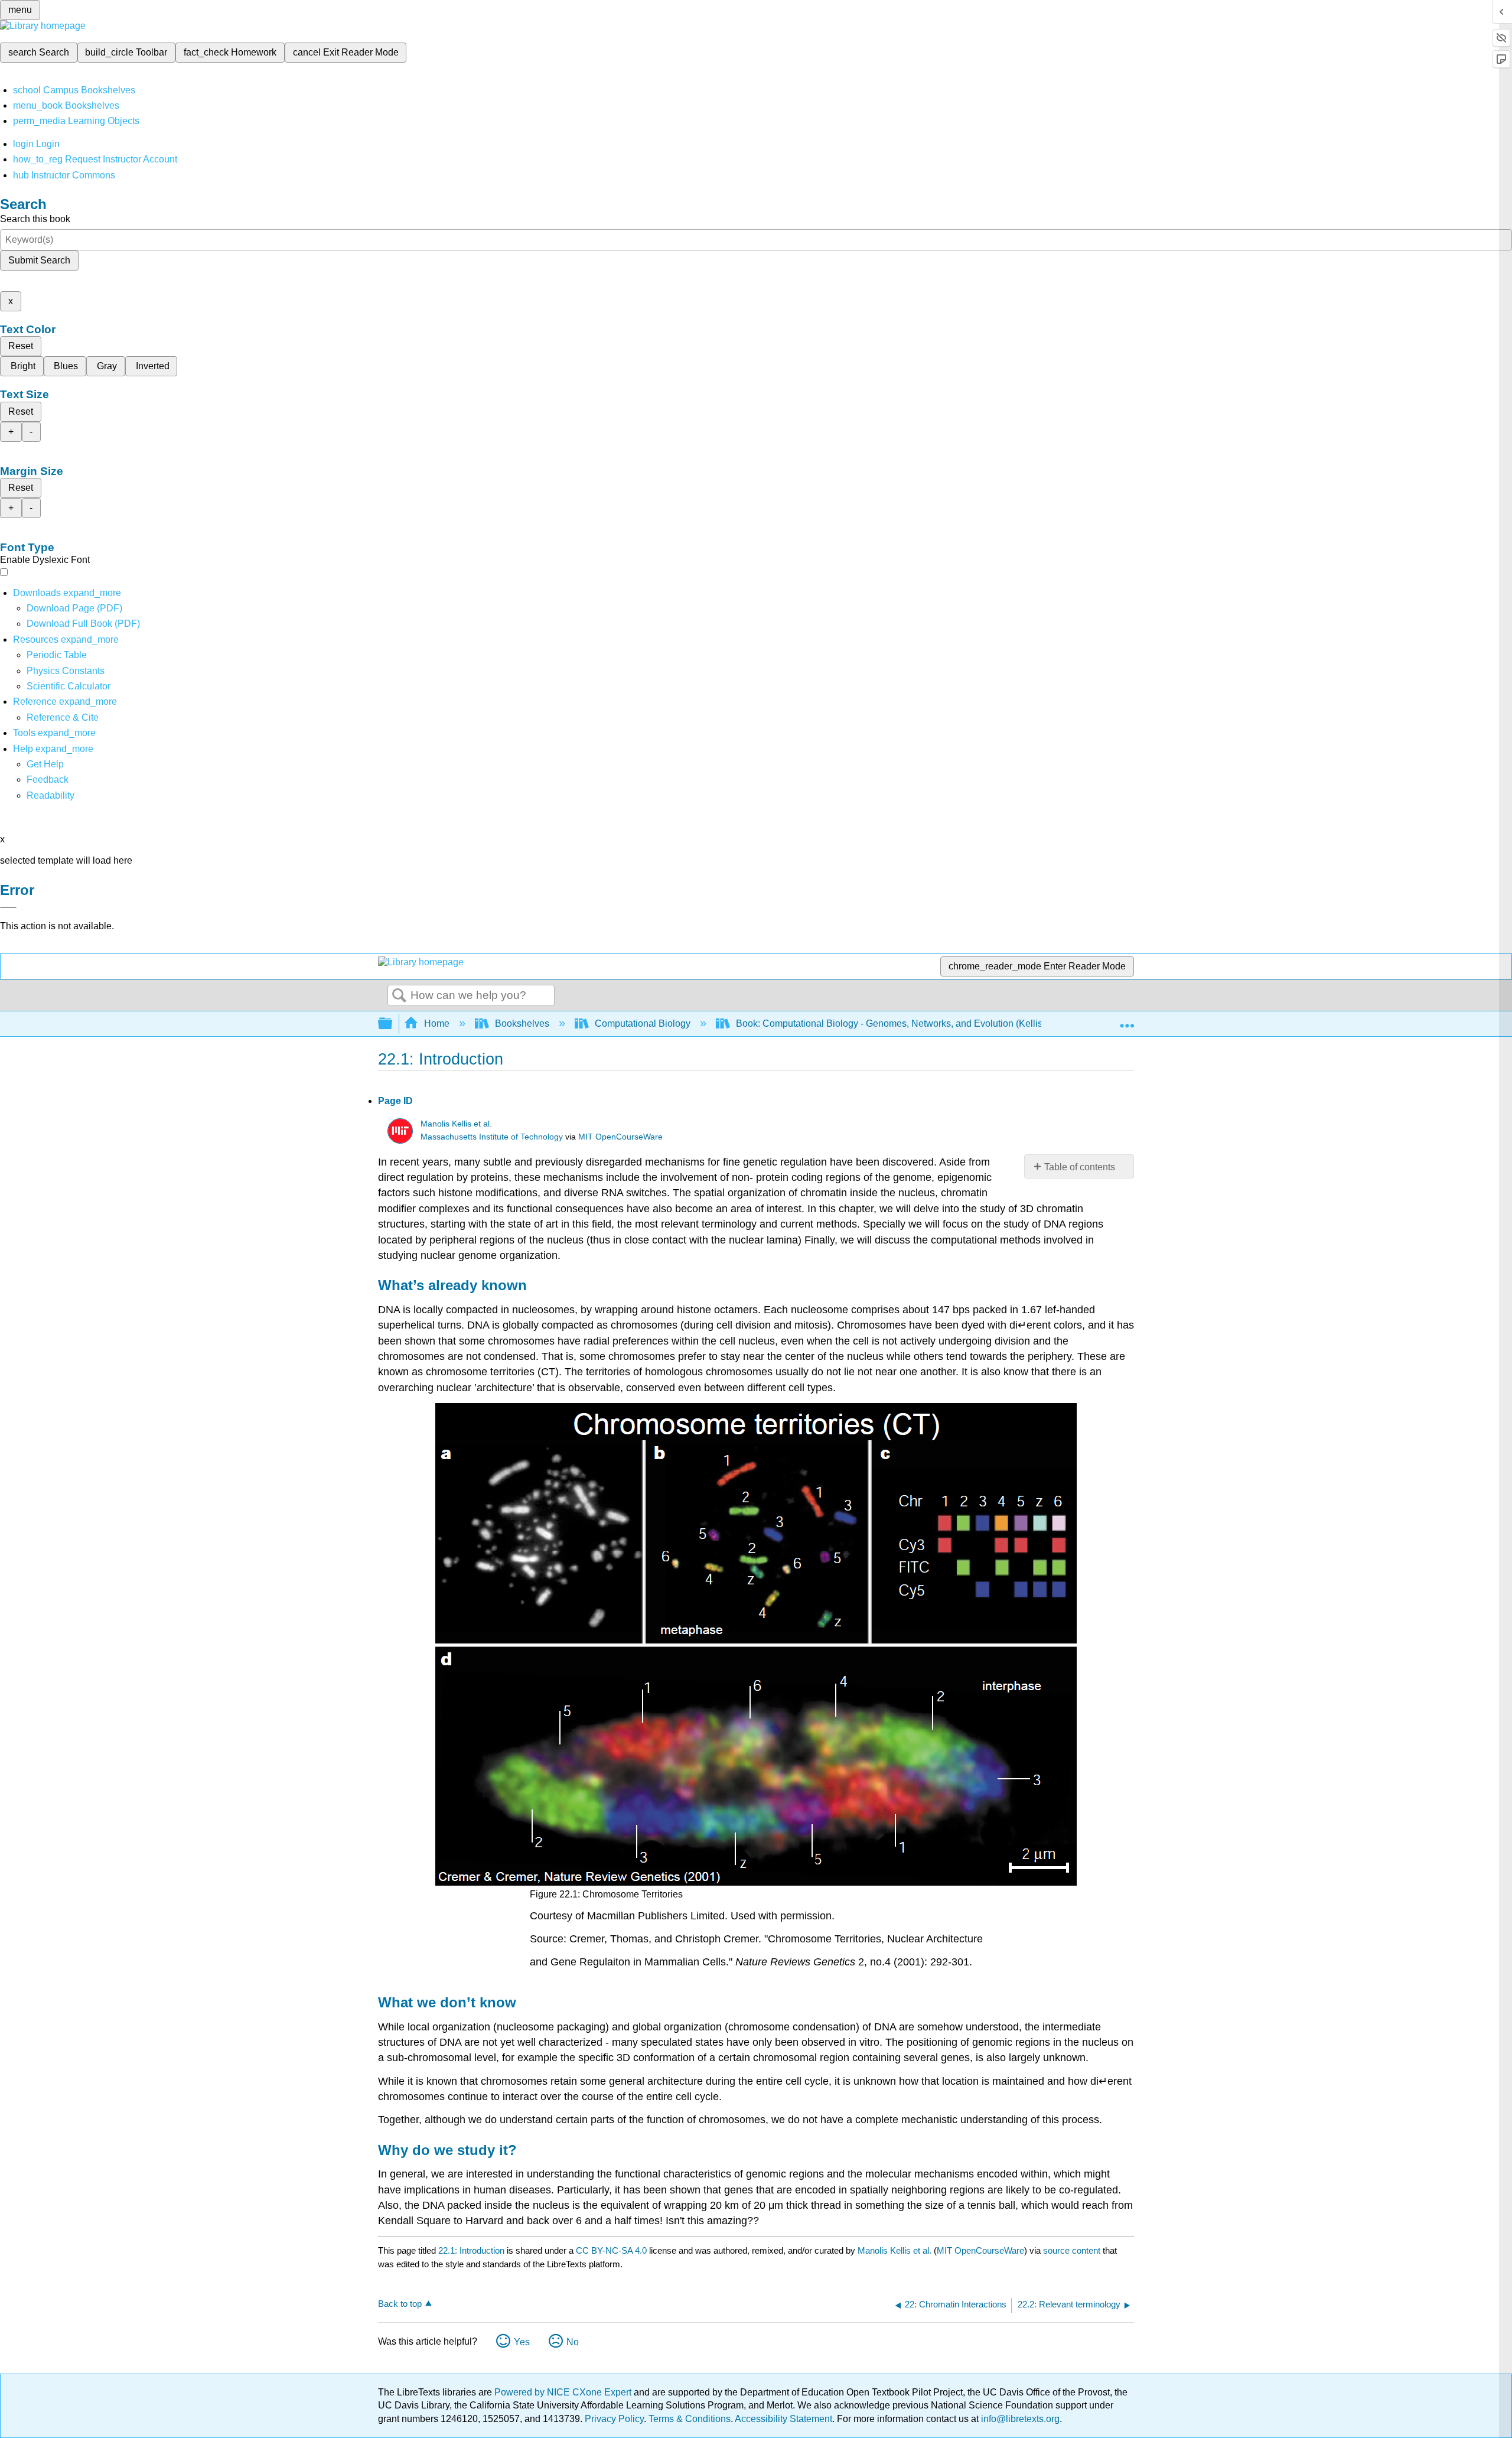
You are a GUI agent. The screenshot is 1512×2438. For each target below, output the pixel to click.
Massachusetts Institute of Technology (492, 1137)
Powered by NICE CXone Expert (564, 2392)
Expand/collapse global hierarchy (393, 1024)
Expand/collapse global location (1127, 1020)
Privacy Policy (614, 2419)
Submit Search (39, 260)
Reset (21, 346)
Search (399, 996)
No (573, 2342)
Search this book (35, 219)
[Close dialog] (8, 907)
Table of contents (1080, 1167)
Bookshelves (522, 1023)
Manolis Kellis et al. (456, 1124)
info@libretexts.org (1019, 2419)
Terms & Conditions (690, 2419)
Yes (522, 2342)
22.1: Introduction (471, 2250)
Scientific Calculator (69, 686)
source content (1072, 2250)
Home (437, 1023)
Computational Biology (643, 1023)
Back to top (400, 2304)
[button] (48, 779)
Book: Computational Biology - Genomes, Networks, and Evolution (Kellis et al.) (902, 1023)
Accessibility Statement (783, 2419)
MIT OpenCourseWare (620, 1137)
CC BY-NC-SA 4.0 (611, 2250)
